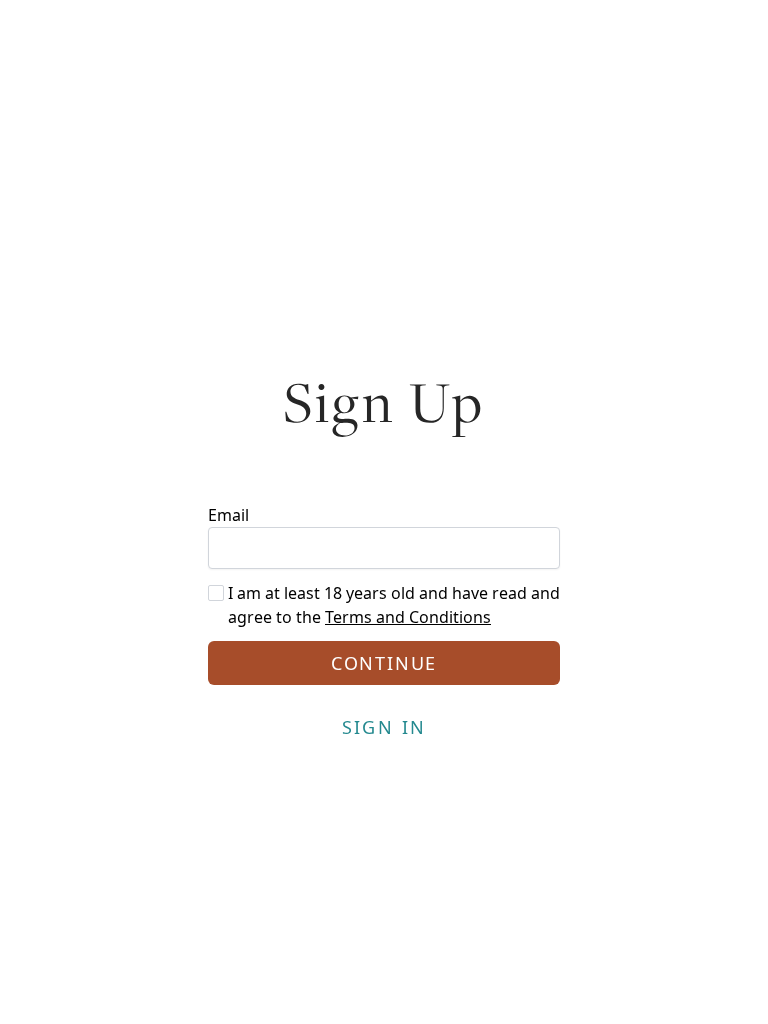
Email (228, 515)
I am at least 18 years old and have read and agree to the (394, 605)
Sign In (384, 727)
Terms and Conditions (408, 617)
